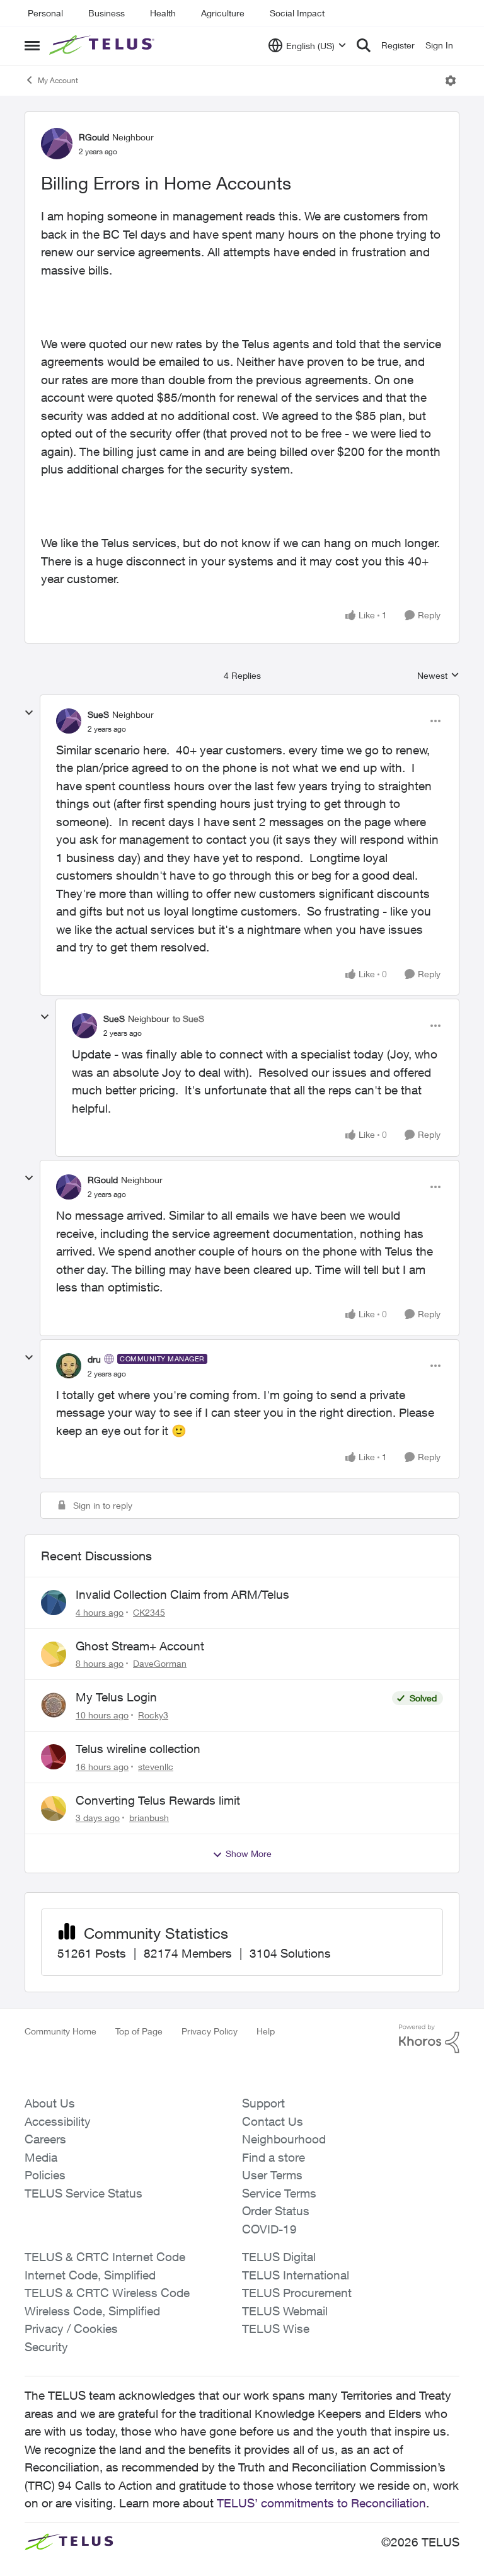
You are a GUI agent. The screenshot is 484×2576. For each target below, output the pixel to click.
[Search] (364, 45)
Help (266, 2031)
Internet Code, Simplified (90, 2275)
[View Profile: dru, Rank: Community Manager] (69, 1366)
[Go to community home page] (103, 45)
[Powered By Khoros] (429, 2039)
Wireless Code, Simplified (92, 2311)
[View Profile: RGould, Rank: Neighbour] (57, 144)
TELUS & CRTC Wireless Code (107, 2293)
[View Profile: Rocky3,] (54, 1705)
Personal (45, 13)
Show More (249, 1853)
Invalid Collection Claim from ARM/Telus (182, 1594)
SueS (98, 714)
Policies (45, 2175)
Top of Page (139, 2031)
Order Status (276, 2211)
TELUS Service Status (84, 2193)
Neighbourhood (284, 2139)
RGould (94, 137)
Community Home (60, 2031)
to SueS (188, 1018)
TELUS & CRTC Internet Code (105, 2257)
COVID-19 (269, 2229)
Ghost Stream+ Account (140, 1646)
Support (263, 2103)
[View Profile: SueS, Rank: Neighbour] (69, 721)
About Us (50, 2103)
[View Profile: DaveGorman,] (54, 1654)
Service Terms (279, 2193)
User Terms (272, 2175)
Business (107, 13)
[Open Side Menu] (32, 45)
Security (46, 2347)
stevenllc (156, 1767)
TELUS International (296, 2275)
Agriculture (223, 13)
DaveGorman (160, 1663)
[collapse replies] (29, 713)
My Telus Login (116, 1697)
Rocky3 (153, 1715)
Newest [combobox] (438, 676)
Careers (45, 2139)
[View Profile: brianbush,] (54, 1808)
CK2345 (149, 1612)
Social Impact (297, 13)
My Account (58, 80)
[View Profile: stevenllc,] (54, 1757)
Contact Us (273, 2121)
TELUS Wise (276, 2329)
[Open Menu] (451, 81)
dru (94, 1359)
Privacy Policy (210, 2031)
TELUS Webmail (285, 2311)
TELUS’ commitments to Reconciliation (321, 2503)
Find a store (274, 2157)
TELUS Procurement (297, 2293)
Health (163, 13)
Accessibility (58, 2121)
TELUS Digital (279, 2257)
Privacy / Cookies (71, 2329)
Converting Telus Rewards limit (158, 1800)
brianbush (149, 1818)
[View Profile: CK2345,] (54, 1603)
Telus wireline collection (138, 1749)
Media (41, 2157)
